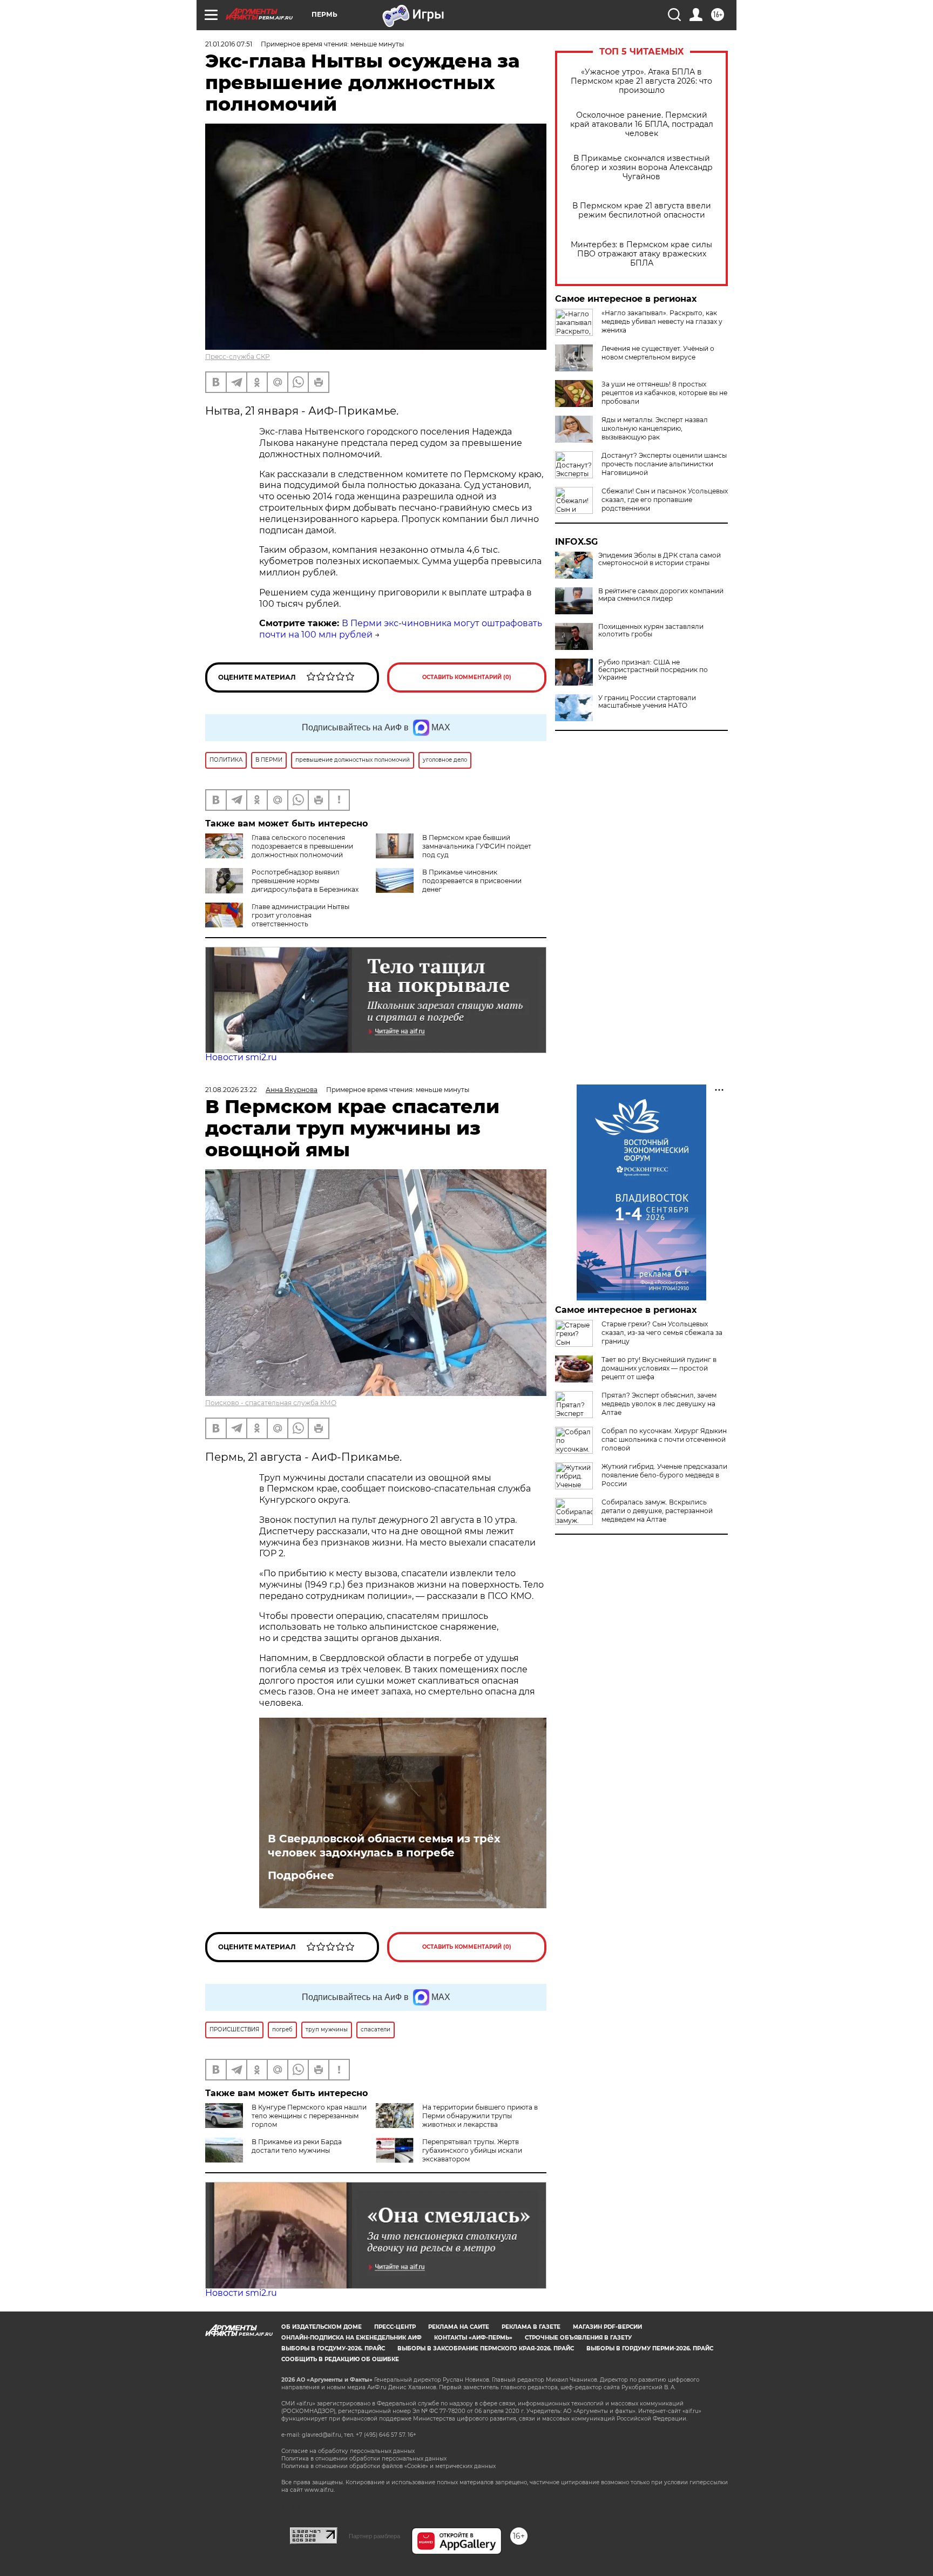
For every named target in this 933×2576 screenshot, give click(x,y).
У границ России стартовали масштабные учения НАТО (647, 702)
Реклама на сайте (459, 2327)
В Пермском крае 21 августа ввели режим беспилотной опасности (642, 211)
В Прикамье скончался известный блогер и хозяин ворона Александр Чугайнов (642, 168)
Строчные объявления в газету (578, 2338)
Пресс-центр (395, 2327)
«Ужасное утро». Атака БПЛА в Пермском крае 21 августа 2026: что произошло (641, 81)
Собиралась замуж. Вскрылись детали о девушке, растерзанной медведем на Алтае (657, 1511)
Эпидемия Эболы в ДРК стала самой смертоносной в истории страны (660, 559)
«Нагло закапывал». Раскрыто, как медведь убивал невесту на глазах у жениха (662, 321)
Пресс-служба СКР (238, 357)
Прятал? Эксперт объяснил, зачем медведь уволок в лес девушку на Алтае (659, 1404)
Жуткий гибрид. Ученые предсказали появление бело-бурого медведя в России (664, 1475)
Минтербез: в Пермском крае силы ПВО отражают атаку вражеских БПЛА (641, 254)
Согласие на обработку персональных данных (348, 2451)
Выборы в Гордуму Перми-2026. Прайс (650, 2348)
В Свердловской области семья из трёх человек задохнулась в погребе (384, 1846)
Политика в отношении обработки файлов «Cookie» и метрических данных (388, 2466)
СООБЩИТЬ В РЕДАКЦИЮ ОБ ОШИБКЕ (340, 2359)
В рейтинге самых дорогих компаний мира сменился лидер (661, 595)
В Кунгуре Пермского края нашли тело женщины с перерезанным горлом (309, 2116)
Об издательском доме (322, 2327)
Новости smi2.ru (241, 1057)
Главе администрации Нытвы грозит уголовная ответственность (300, 915)
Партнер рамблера (374, 2536)
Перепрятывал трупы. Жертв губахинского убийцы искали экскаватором (472, 2150)
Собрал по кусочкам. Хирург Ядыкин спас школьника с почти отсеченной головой (664, 1439)
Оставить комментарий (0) (467, 677)
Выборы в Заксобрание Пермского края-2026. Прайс (486, 2348)
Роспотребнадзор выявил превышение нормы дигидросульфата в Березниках (305, 881)
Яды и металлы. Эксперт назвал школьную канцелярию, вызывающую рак (655, 428)
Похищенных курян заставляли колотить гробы (651, 631)
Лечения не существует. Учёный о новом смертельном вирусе (658, 353)
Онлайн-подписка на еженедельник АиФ (351, 2338)
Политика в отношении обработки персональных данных (364, 2459)
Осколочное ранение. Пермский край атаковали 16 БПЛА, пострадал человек (642, 124)
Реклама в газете (531, 2327)
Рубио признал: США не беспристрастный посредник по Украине (653, 670)
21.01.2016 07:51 (229, 44)
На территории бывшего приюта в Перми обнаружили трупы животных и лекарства (480, 2116)
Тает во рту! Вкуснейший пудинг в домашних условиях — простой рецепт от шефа (659, 1368)
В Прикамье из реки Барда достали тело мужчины (297, 2146)
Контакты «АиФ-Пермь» (473, 2338)
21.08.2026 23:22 (231, 1090)
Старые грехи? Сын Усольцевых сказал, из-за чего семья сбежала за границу (662, 1333)
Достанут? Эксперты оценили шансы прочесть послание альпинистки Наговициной (664, 464)
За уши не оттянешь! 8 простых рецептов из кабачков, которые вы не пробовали (664, 393)
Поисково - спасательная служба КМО (271, 1403)
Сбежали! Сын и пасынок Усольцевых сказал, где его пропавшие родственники (665, 500)
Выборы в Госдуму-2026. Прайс (333, 2348)
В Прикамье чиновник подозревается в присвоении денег (472, 881)
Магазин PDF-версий (607, 2327)
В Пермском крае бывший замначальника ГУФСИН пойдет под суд (477, 846)
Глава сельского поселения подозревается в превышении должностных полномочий (302, 846)
